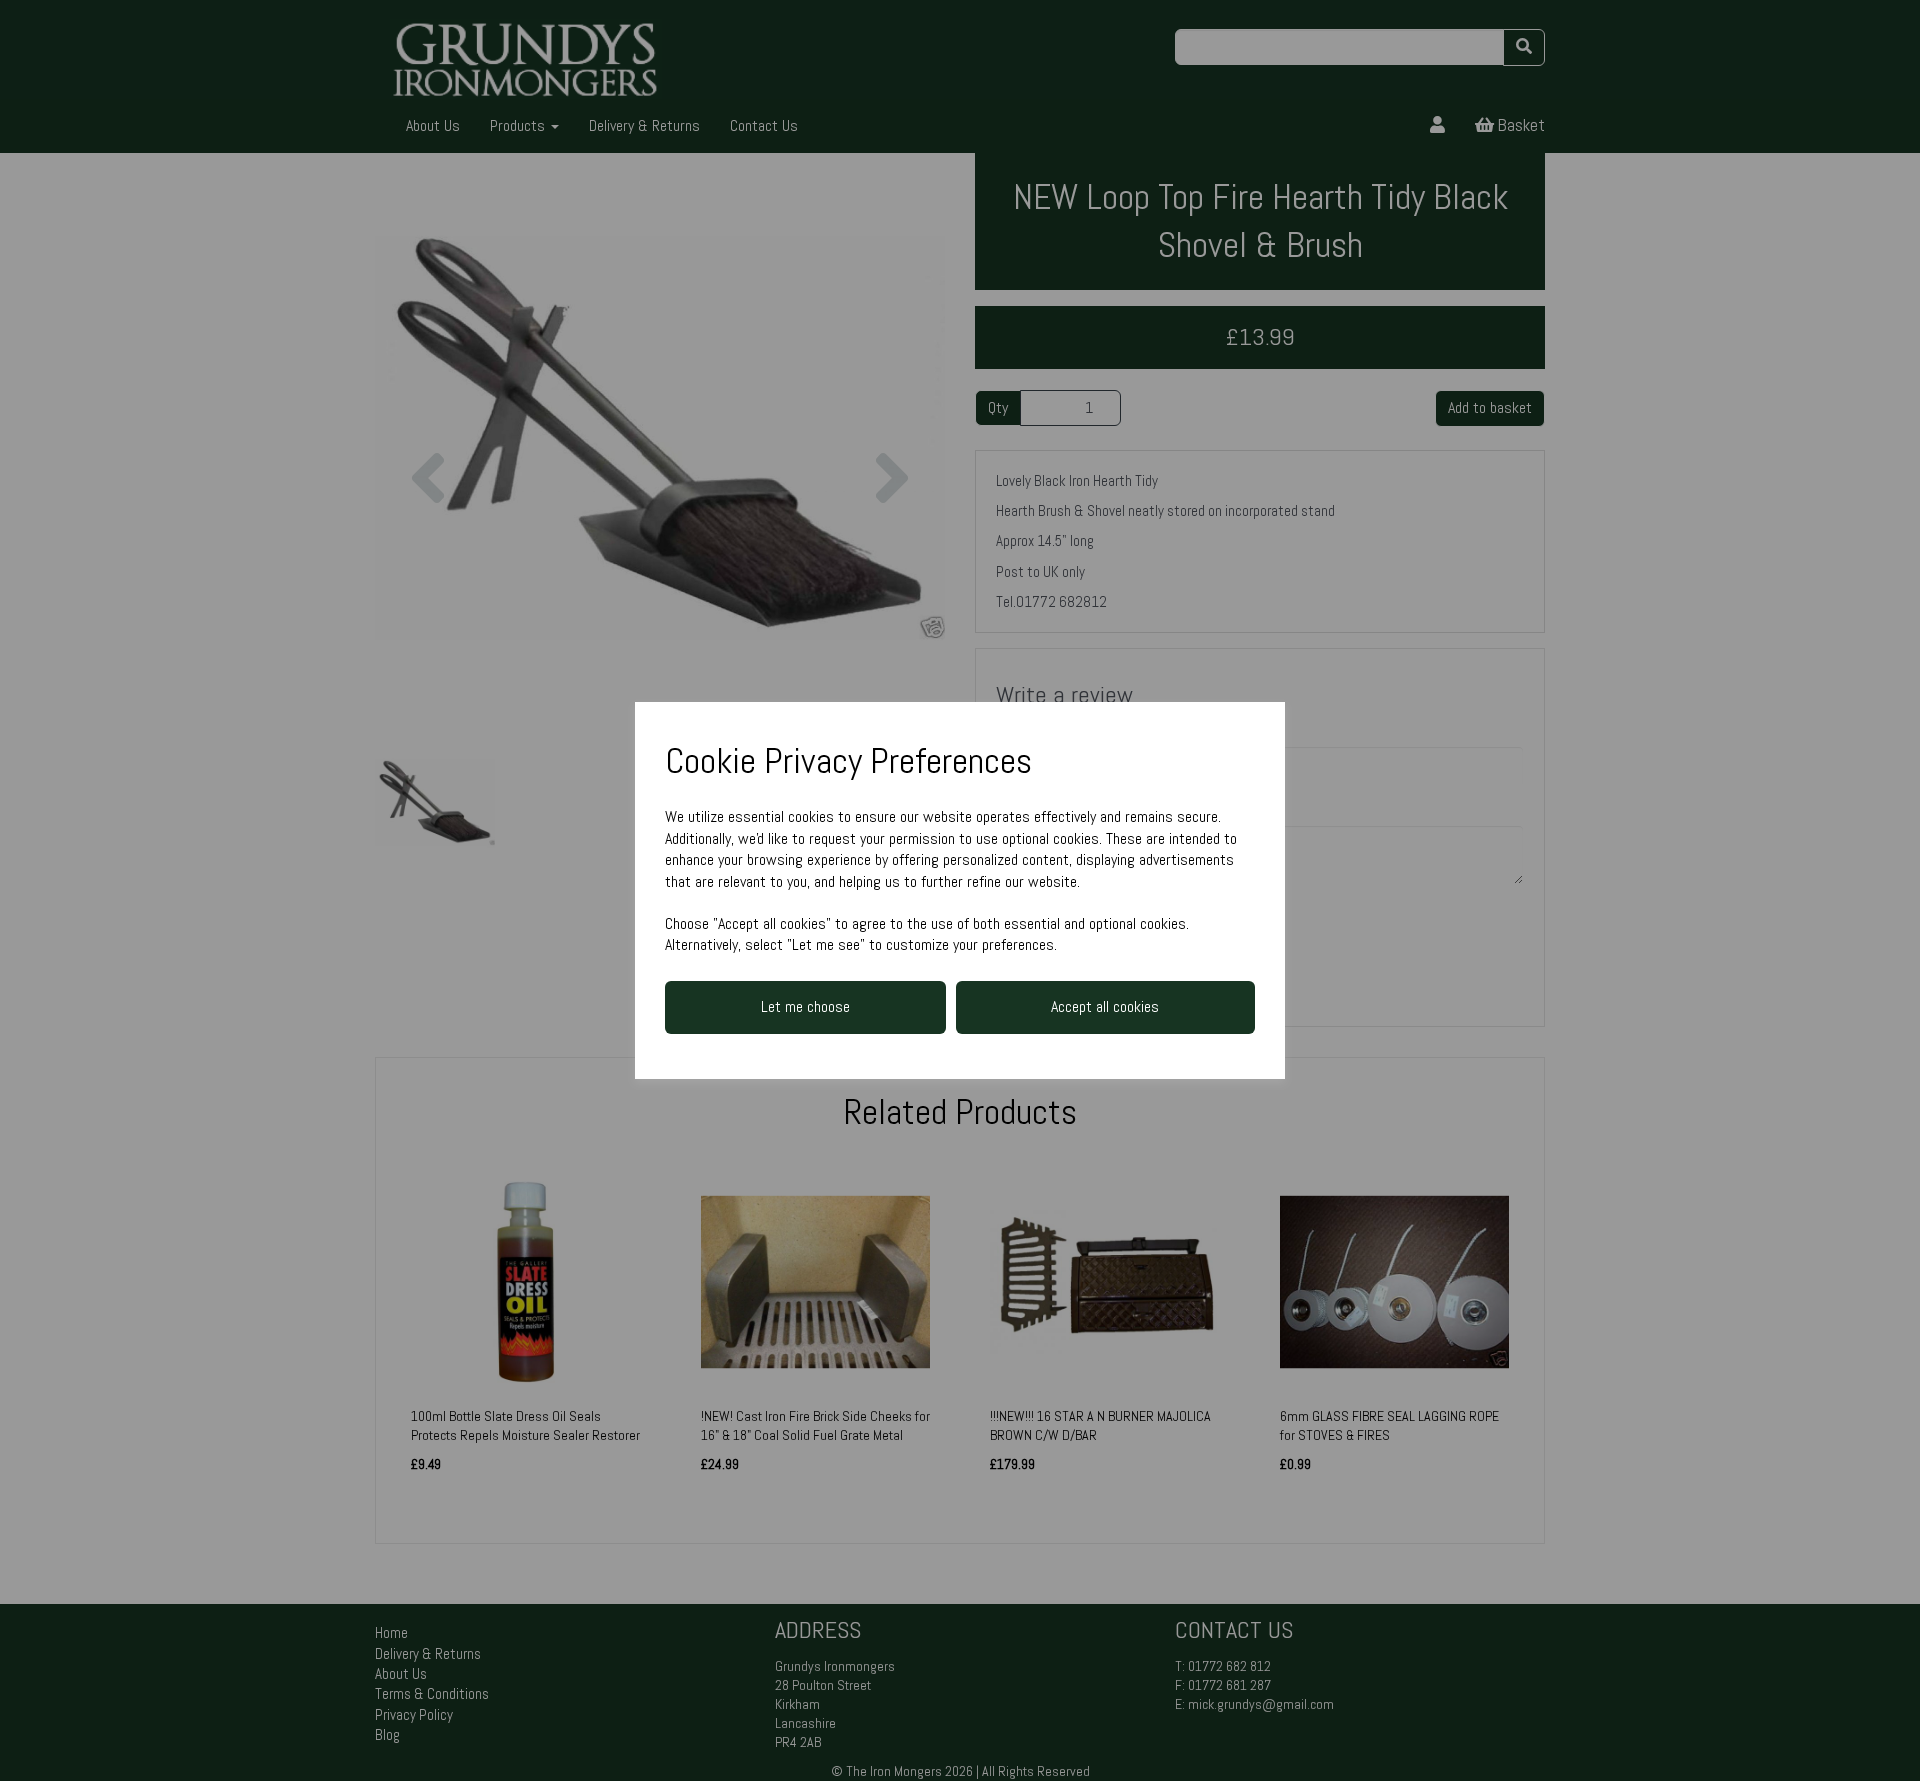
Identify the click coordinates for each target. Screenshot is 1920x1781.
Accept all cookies (1105, 1006)
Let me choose (805, 1006)
